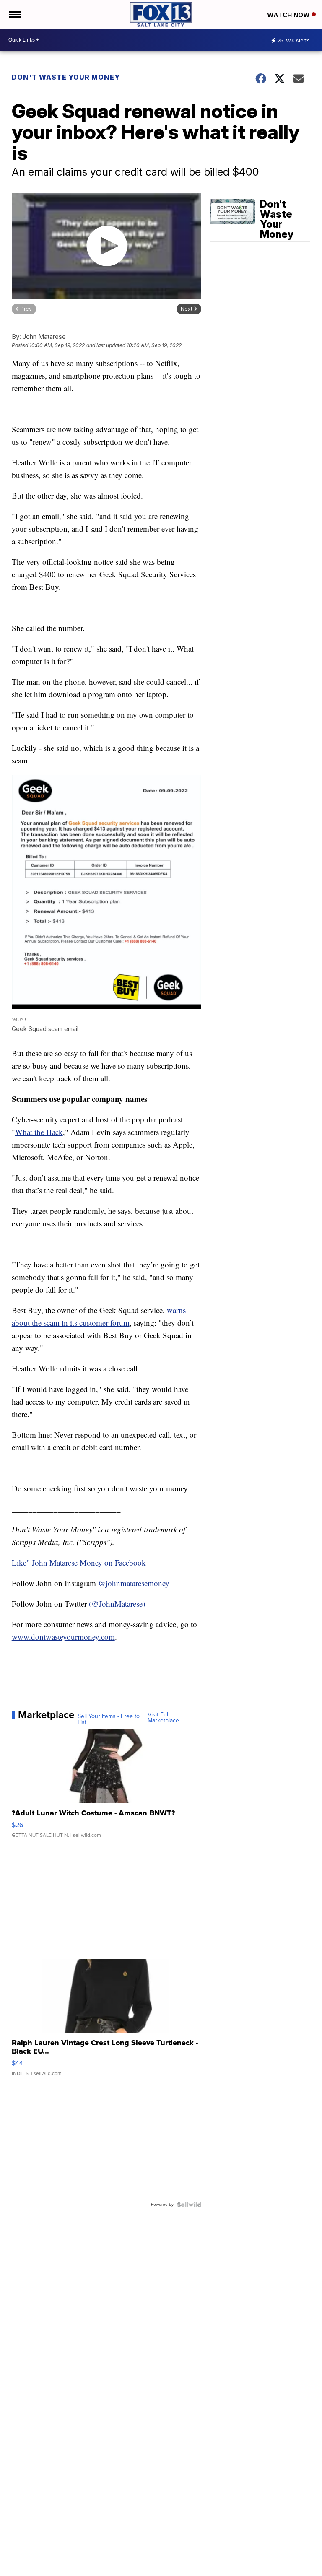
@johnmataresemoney (134, 1583)
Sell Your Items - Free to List (109, 1719)
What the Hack (39, 1132)
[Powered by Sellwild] (189, 2205)
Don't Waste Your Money (66, 77)
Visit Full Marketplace (163, 1718)
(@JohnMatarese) (117, 1604)
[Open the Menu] (14, 14)
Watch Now (289, 15)
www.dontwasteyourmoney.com (63, 1637)
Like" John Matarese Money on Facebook (79, 1562)
